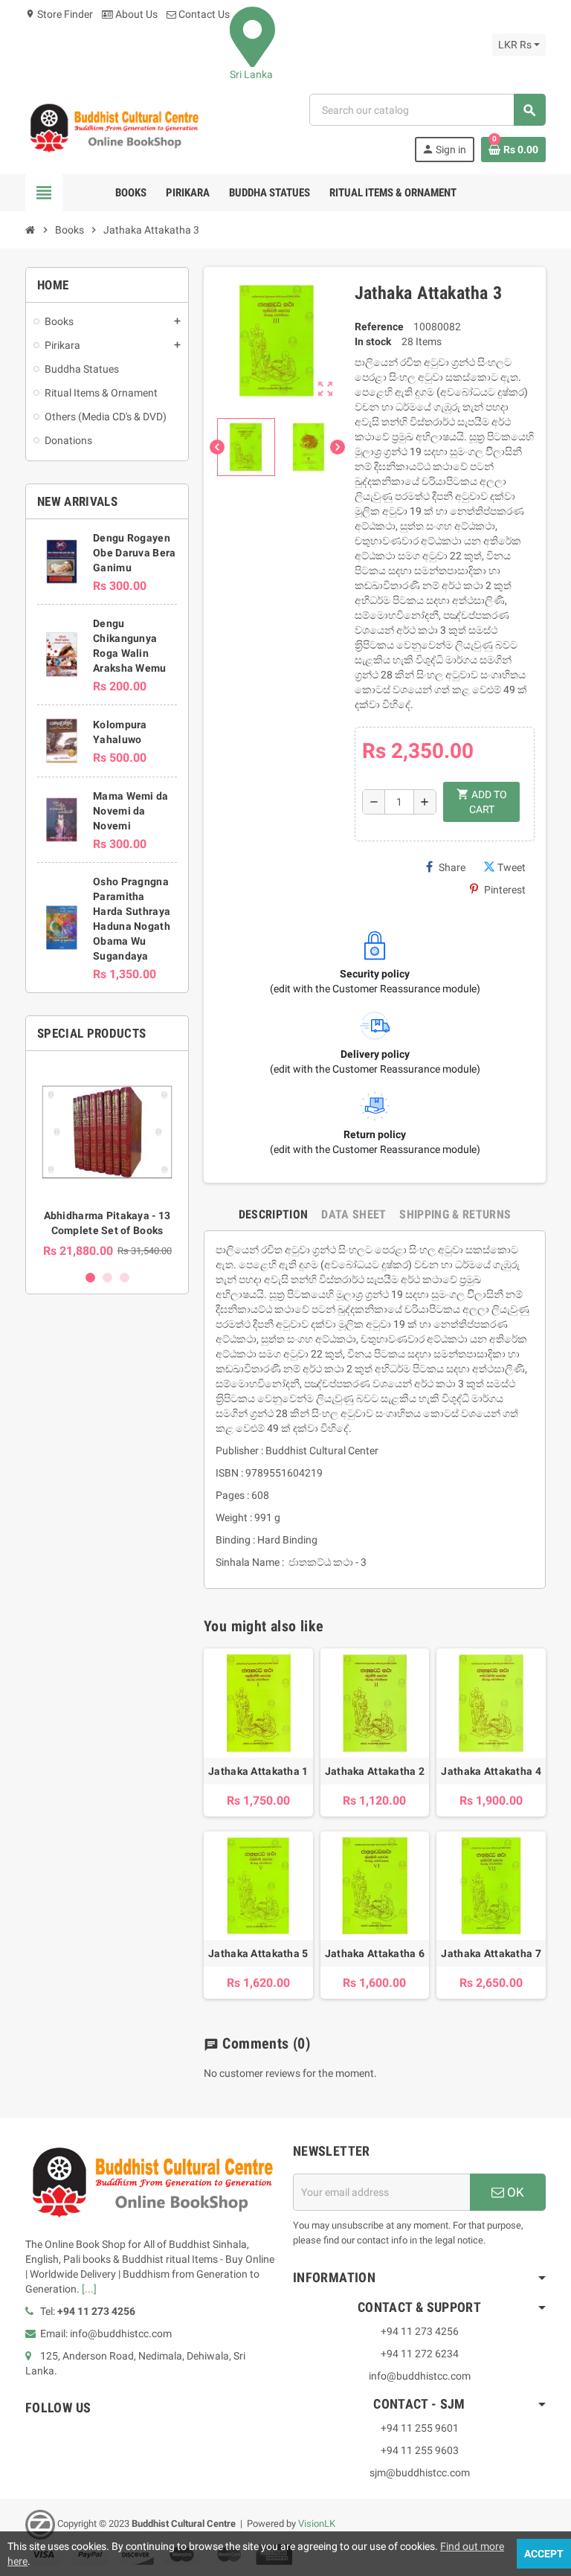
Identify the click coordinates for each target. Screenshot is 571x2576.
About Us (135, 14)
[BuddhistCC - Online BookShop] (114, 127)
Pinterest (505, 890)
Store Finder (59, 14)
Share (452, 867)
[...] (89, 2289)
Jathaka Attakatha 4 (491, 1771)
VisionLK (317, 2524)
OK (514, 2192)
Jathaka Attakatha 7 (491, 1953)
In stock (373, 341)
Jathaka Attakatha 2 (375, 1771)
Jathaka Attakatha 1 (258, 1771)
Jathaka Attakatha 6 (375, 1953)
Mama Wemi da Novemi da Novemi (130, 811)
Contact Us (203, 14)
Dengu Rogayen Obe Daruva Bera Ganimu (134, 553)
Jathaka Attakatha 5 (258, 1953)
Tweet (512, 867)
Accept (544, 2554)
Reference (379, 327)
